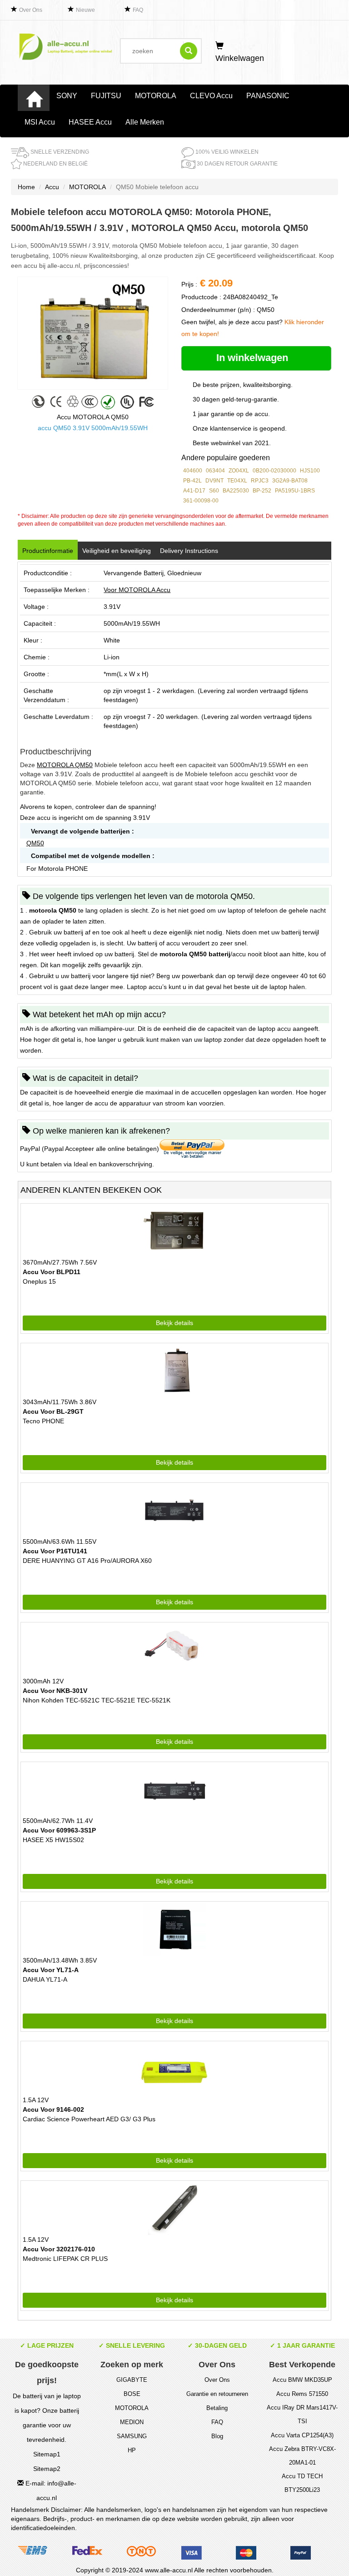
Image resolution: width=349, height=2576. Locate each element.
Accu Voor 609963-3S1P (59, 1830)
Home (26, 187)
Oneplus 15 (39, 1281)
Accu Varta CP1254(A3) (302, 2435)
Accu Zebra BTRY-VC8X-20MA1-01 (302, 2456)
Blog (217, 2436)
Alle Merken (145, 122)
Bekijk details (174, 1323)
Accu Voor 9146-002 (53, 2109)
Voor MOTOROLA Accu (137, 590)
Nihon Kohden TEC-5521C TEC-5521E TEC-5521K (97, 1700)
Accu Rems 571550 (302, 2394)
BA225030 (236, 491)
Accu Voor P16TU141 (55, 1551)
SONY (67, 96)
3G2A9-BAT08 (290, 481)
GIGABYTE (132, 2380)
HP (132, 2450)
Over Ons (31, 10)
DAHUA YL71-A (45, 1979)
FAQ (138, 10)
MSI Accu (40, 122)
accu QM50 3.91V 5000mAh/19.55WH (93, 428)
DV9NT (214, 481)
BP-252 (262, 491)
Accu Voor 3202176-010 (59, 2249)
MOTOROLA (156, 96)
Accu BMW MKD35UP (302, 2380)
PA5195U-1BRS (295, 491)
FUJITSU (106, 96)
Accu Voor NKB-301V (55, 1691)
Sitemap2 (47, 2469)
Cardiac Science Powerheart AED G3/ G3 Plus (89, 2119)
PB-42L (192, 481)
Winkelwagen (240, 58)
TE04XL (237, 481)
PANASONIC (268, 96)
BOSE (132, 2394)
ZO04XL (239, 471)
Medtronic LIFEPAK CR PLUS (65, 2259)
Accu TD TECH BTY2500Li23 (302, 2483)
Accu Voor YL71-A (51, 1970)
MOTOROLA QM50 (65, 765)
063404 (215, 471)
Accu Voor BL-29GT (53, 1411)
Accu (52, 187)
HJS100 (310, 471)
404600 (193, 471)
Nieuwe (85, 10)
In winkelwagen (254, 358)
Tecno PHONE (43, 1421)
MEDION (132, 2422)
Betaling (217, 2408)
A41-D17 (194, 491)
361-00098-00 (201, 501)
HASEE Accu (90, 122)
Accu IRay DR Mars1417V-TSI (302, 2414)
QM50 (35, 843)
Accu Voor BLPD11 (52, 1272)
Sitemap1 (47, 2454)
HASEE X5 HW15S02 (53, 1840)
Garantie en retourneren (217, 2394)
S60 (214, 491)
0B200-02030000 (274, 471)
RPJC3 (260, 481)
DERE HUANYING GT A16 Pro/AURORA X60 (87, 1561)
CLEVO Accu (211, 96)
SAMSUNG (132, 2436)
